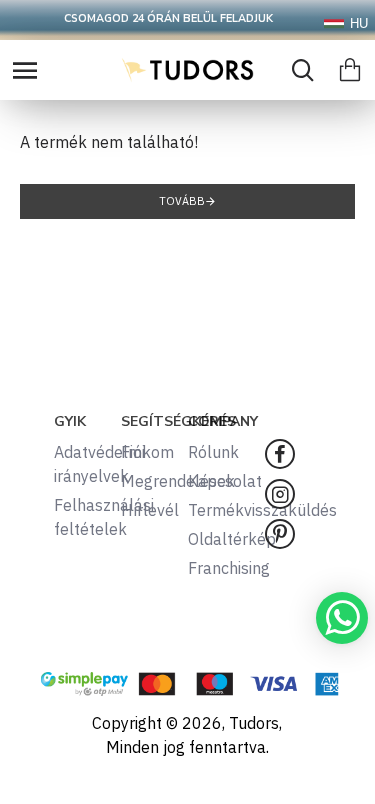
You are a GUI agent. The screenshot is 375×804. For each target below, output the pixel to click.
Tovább (182, 201)
